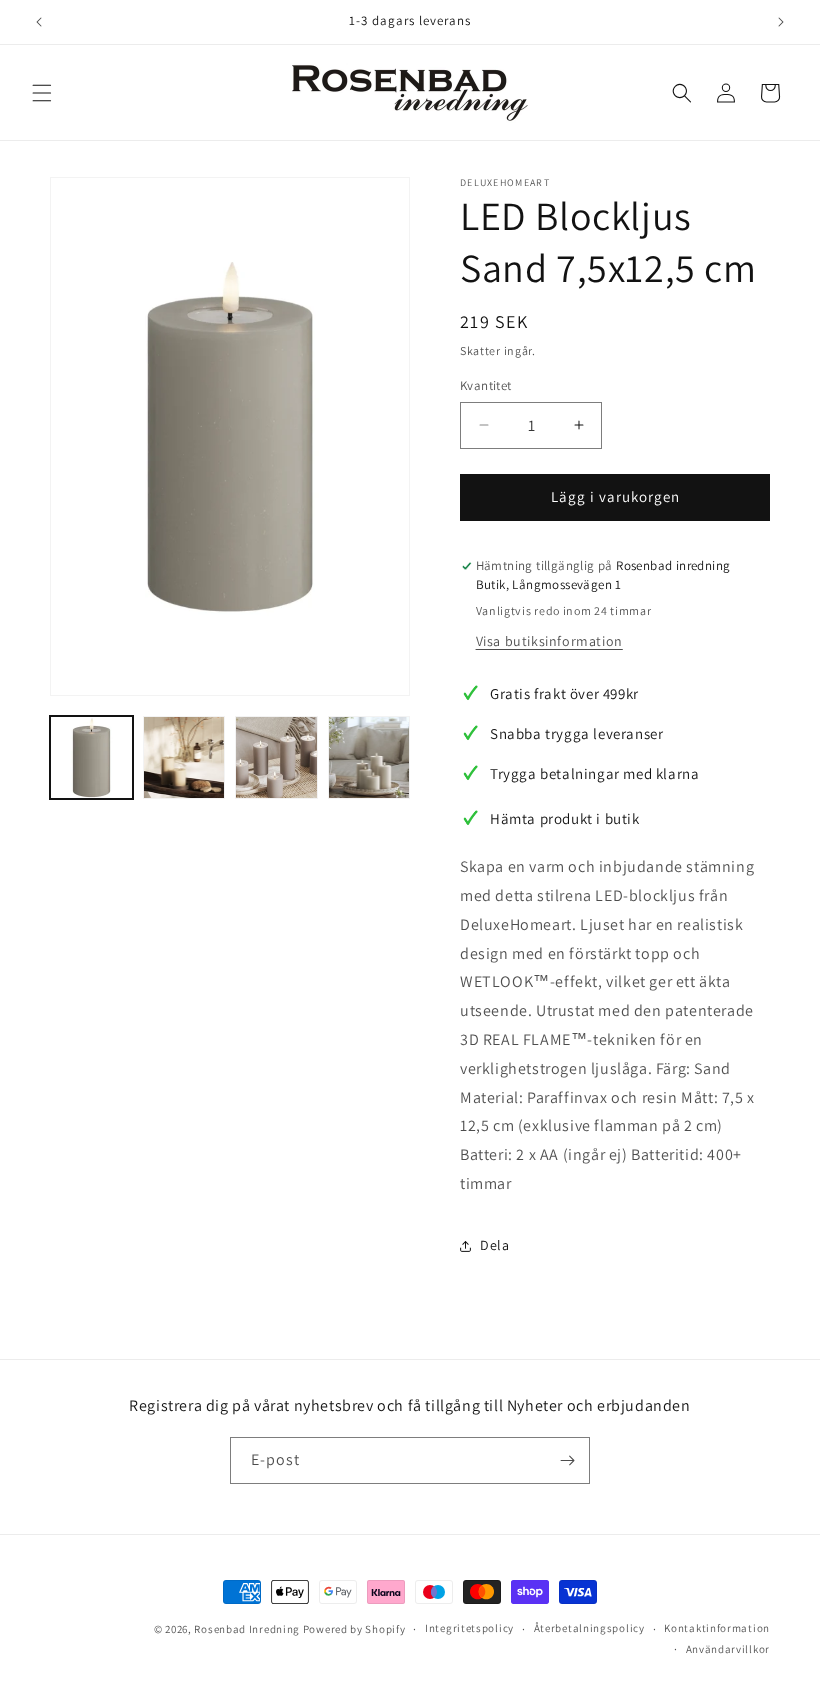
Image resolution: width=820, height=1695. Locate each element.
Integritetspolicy (469, 1628)
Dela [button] (494, 1245)
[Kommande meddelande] (781, 22)
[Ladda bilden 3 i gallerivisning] (276, 757)
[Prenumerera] (567, 1460)
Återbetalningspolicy (589, 1628)
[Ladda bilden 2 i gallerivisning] (184, 757)
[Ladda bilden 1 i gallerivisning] (91, 757)
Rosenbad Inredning (247, 1629)
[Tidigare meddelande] (39, 22)
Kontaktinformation (717, 1628)
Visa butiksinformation (549, 641)
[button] (42, 93)
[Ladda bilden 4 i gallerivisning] (369, 757)
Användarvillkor (728, 1649)
